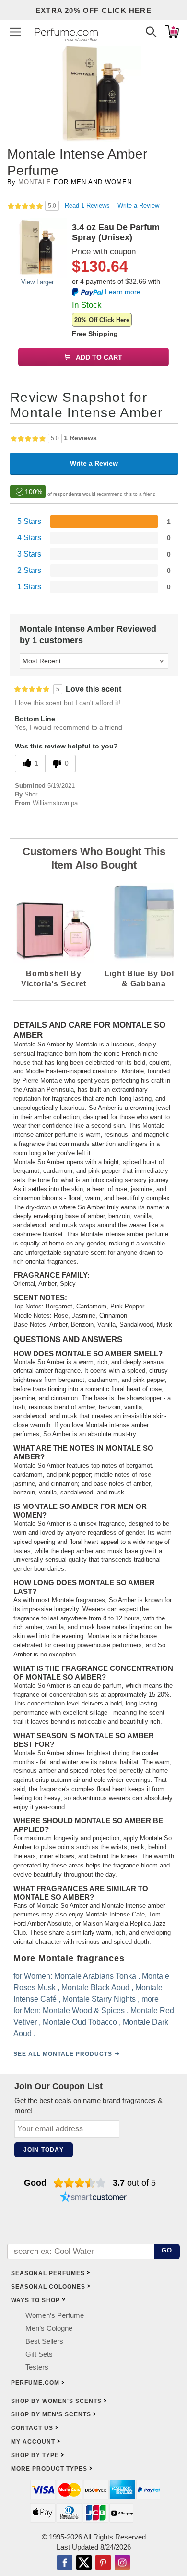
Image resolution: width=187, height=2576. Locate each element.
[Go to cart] (172, 32)
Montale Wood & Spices (84, 2010)
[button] (15, 32)
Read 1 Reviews (88, 205)
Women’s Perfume (55, 2315)
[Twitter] (84, 2564)
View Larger (37, 282)
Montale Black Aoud (95, 1987)
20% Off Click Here (102, 320)
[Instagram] (122, 2564)
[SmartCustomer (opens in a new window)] (93, 2198)
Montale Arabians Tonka (95, 1975)
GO (167, 2250)
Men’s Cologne (49, 2328)
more (150, 1998)
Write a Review (138, 205)
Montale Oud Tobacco (80, 2022)
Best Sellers (44, 2341)
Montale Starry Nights (99, 1998)
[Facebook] (65, 2564)
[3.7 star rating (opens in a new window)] (80, 2183)
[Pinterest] (103, 2564)
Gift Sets (39, 2354)
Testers (37, 2367)
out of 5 (134, 2183)
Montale (35, 182)
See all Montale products (63, 2053)
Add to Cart (98, 357)
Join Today (44, 2150)
